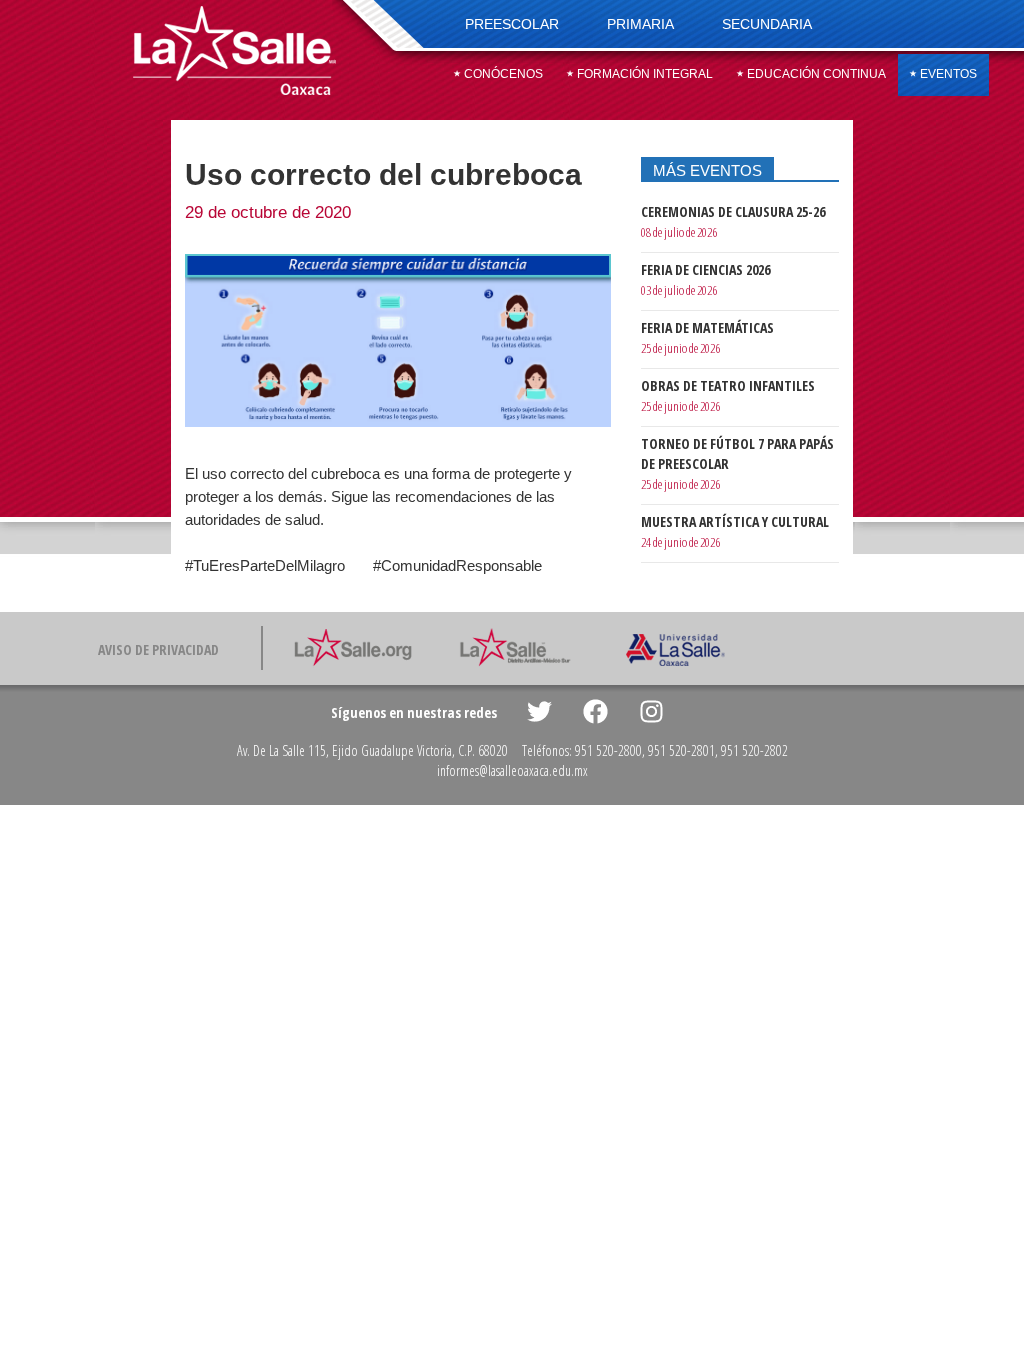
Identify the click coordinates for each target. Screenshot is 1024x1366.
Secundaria (767, 24)
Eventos (947, 74)
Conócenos (502, 74)
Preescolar (512, 24)
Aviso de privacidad (158, 649)
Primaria (640, 24)
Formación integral (643, 74)
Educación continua (815, 74)
